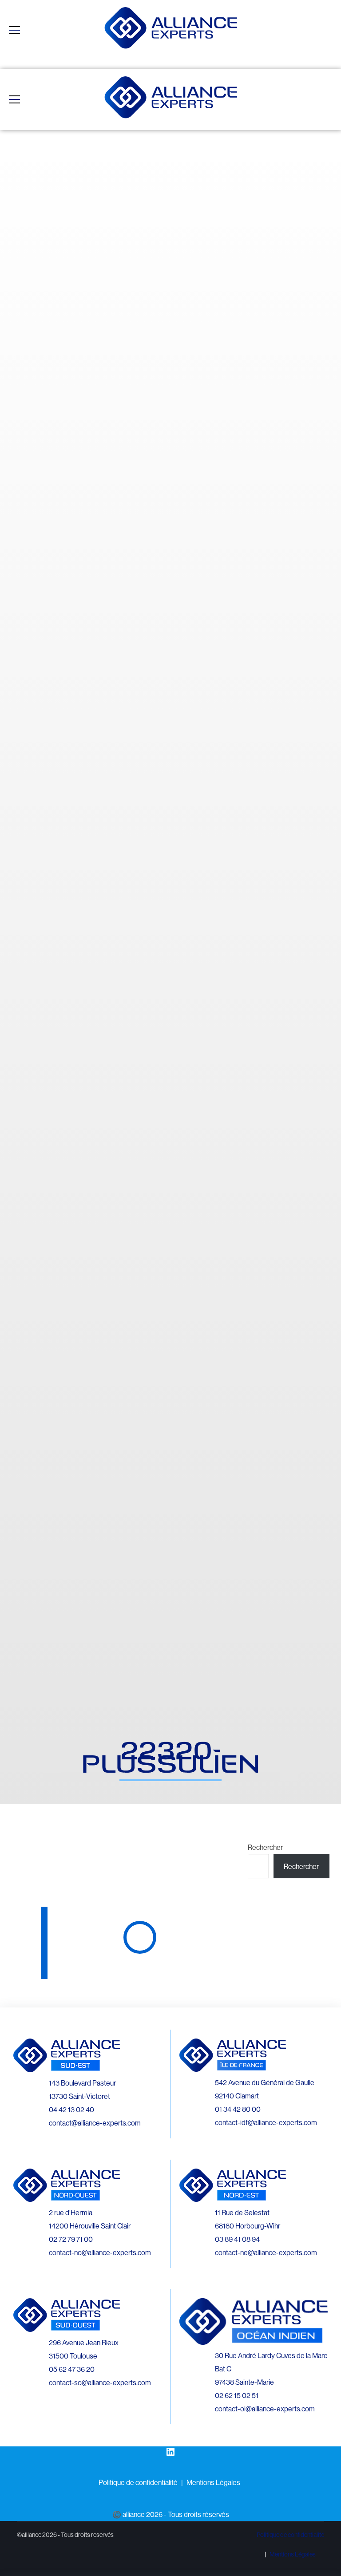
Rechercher (265, 1847)
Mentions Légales (213, 2482)
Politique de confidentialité (138, 2482)
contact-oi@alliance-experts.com (265, 2409)
